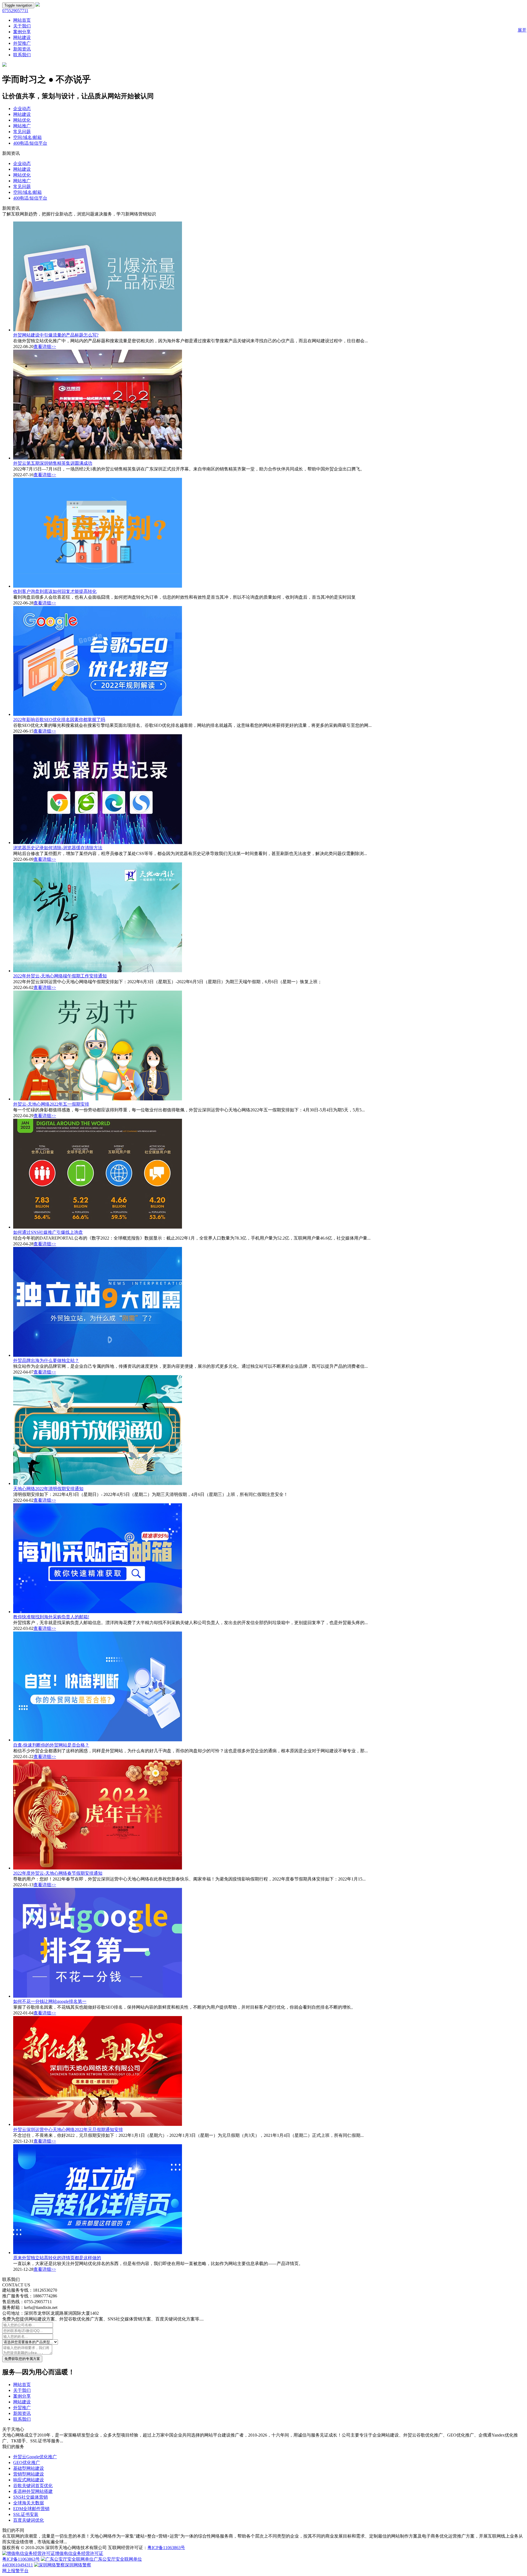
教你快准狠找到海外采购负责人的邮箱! (51, 1617)
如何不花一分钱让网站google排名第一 (50, 2001)
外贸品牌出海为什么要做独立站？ (46, 1360)
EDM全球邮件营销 (31, 2509)
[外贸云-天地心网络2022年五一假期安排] (98, 1099)
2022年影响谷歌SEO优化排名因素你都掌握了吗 (59, 720)
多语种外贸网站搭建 (33, 2491)
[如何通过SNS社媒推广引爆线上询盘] (98, 1227)
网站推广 (22, 126)
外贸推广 (22, 43)
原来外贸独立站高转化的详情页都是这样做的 (57, 2258)
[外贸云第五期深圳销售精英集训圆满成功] (98, 458)
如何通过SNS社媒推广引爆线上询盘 (48, 1232)
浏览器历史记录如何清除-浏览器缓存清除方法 (58, 848)
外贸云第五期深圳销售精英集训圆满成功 (53, 463)
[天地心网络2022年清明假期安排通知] (98, 1483)
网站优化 (22, 120)
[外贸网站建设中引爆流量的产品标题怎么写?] (98, 330)
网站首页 (22, 20)
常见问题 (22, 132)
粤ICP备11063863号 (166, 2548)
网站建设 (22, 37)
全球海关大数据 (29, 2503)
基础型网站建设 (29, 2468)
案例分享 (22, 32)
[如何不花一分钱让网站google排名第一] (98, 1996)
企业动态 (22, 109)
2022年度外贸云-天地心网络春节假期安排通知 (58, 1873)
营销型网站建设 (29, 2474)
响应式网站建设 (29, 2480)
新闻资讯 (22, 49)
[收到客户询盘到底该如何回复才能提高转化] (98, 586)
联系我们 (22, 55)
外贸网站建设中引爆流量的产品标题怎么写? (56, 335)
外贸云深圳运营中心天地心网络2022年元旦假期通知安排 (68, 2130)
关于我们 (22, 26)
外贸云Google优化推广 (35, 2457)
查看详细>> (45, 347)
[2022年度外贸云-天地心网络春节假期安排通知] (98, 1868)
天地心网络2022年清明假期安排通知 (48, 1489)
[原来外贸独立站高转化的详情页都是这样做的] (98, 2253)
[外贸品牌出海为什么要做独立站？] (98, 1355)
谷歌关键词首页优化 (33, 2486)
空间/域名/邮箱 (27, 137)
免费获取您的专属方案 (22, 2359)
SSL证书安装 (26, 2514)
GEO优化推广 (27, 2463)
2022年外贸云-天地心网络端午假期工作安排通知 (60, 976)
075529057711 (15, 11)
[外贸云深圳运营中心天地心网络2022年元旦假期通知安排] (98, 2124)
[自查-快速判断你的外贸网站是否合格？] (98, 1740)
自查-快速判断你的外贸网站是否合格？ (51, 1745)
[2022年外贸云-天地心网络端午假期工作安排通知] (98, 971)
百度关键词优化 (29, 2520)
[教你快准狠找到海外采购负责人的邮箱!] (98, 1612)
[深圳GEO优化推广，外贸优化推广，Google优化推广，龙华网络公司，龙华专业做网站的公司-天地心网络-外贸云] (38, 5)
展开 (522, 30)
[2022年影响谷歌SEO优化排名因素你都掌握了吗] (98, 714)
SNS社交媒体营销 (30, 2497)
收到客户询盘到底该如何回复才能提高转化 (55, 591)
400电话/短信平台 (30, 143)
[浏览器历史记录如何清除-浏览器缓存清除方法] (98, 843)
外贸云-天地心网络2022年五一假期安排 (51, 1104)
